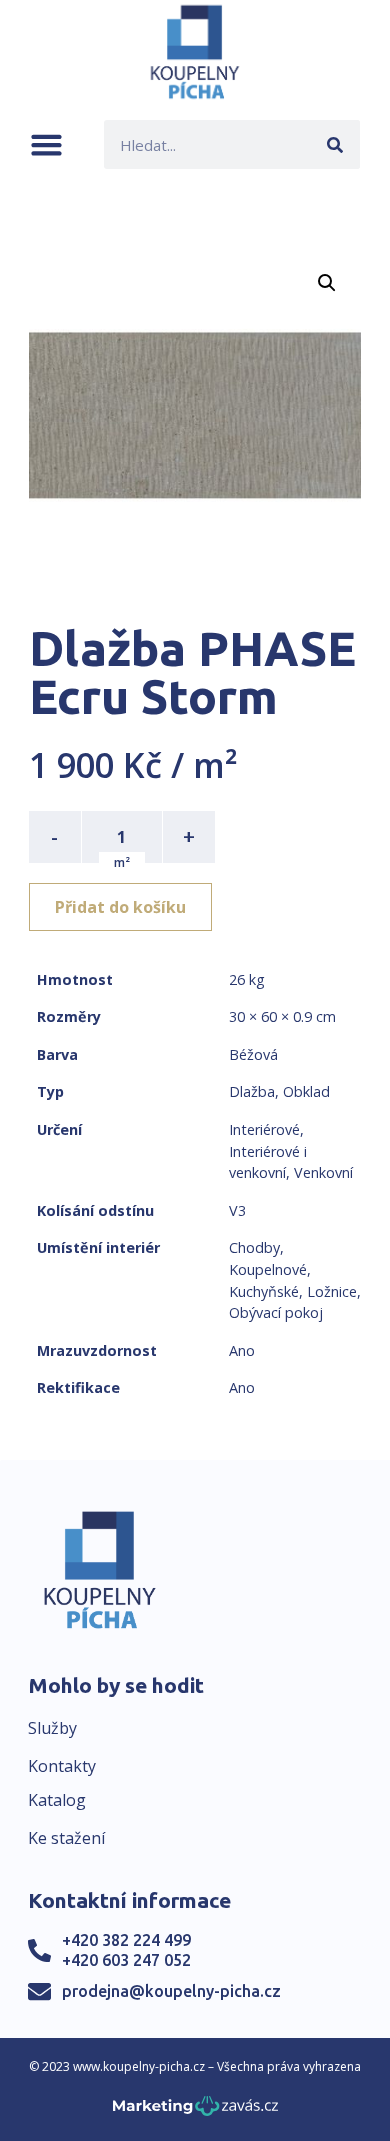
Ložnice (332, 1291)
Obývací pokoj (276, 1312)
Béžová (253, 1054)
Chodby (254, 1247)
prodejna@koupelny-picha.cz (171, 1991)
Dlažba (252, 1091)
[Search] (335, 144)
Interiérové (264, 1129)
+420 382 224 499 (126, 1940)
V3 (237, 1210)
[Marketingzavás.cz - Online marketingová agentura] (195, 2111)
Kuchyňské (264, 1291)
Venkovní (323, 1172)
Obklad (306, 1091)
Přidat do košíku (120, 907)
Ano (242, 1350)
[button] (46, 144)
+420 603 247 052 (126, 1960)
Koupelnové (268, 1269)
